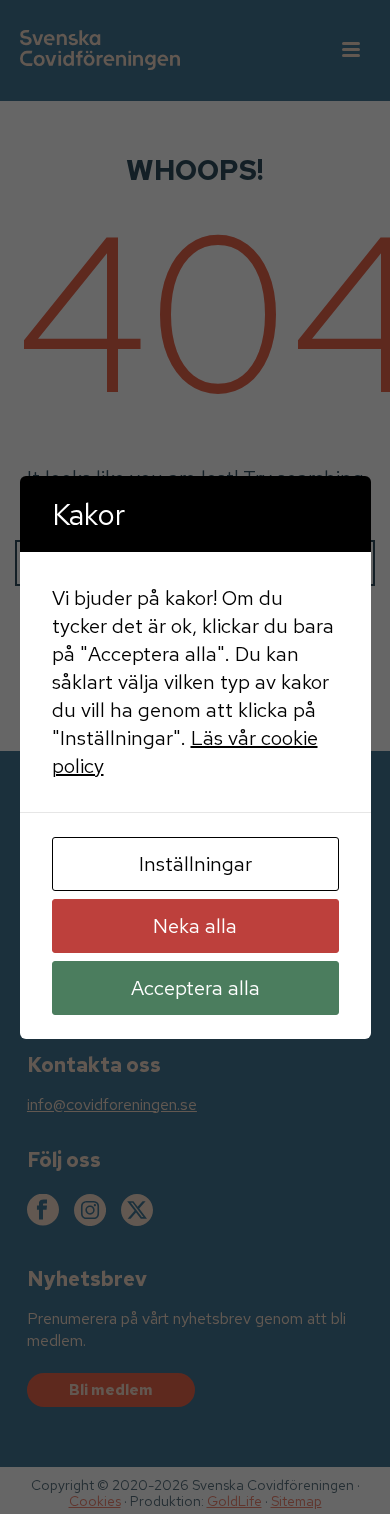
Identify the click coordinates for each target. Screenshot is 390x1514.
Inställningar (195, 864)
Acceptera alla (195, 988)
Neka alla (195, 926)
